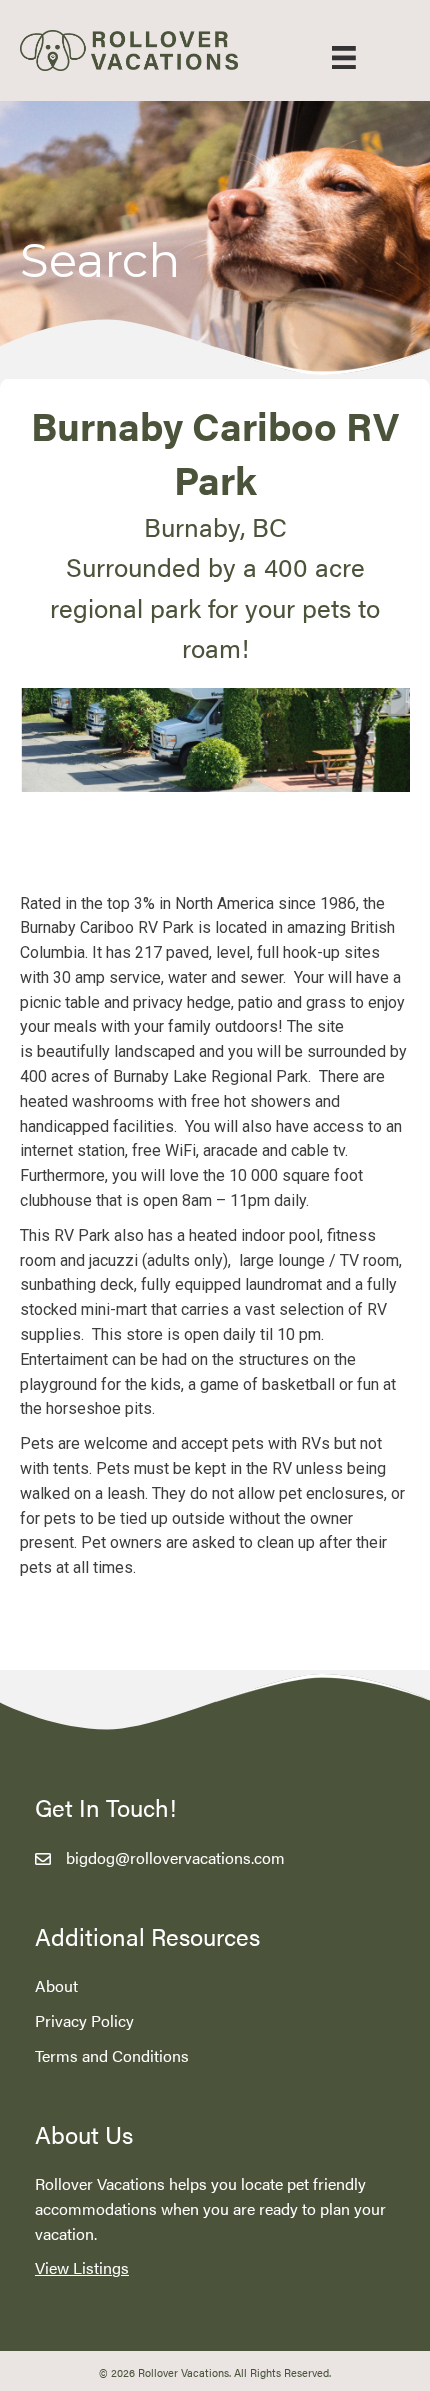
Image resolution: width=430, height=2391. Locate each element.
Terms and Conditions (112, 2055)
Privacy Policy (84, 2020)
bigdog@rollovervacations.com (175, 1857)
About (56, 1985)
